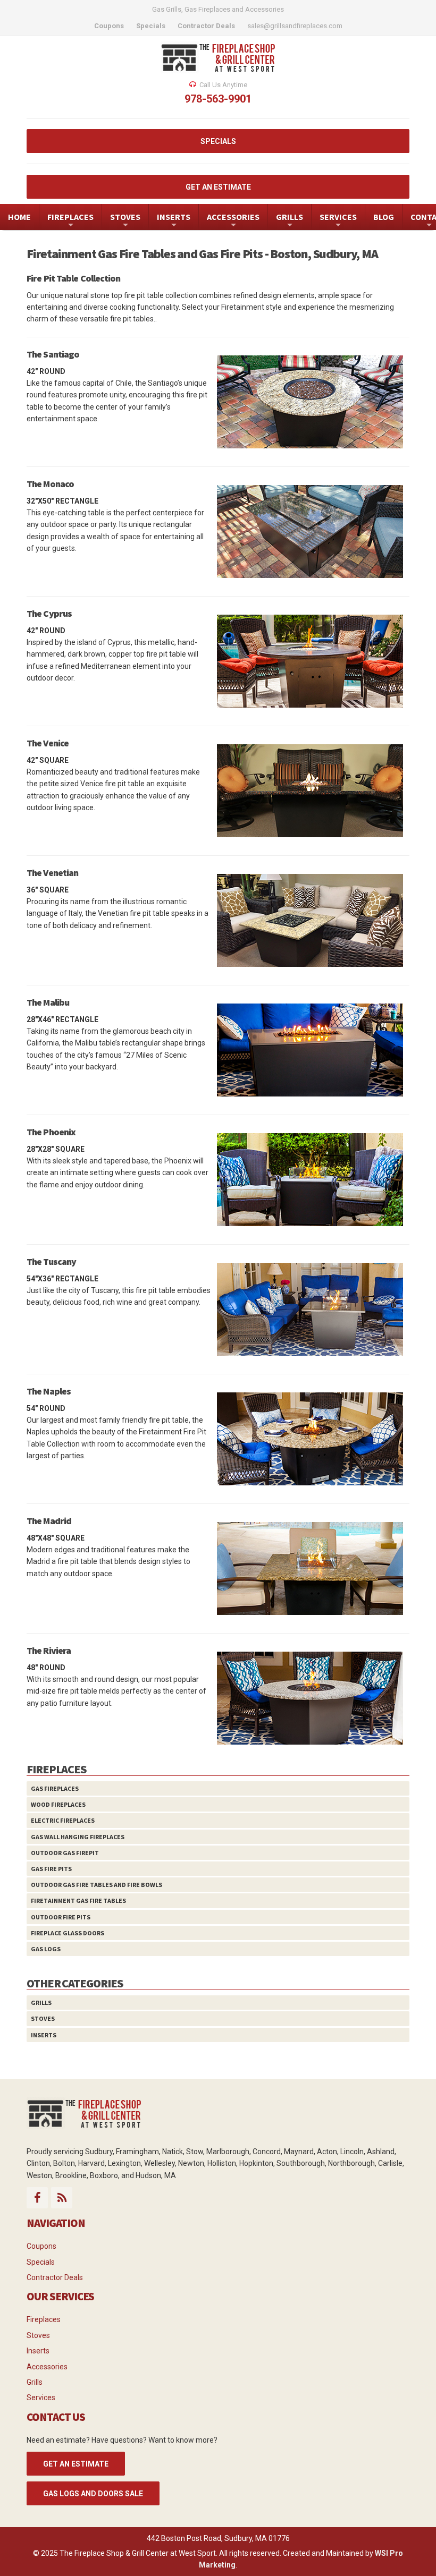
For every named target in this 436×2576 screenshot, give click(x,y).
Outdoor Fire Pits (61, 1917)
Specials (41, 2262)
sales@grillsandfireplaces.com (295, 26)
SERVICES (338, 221)
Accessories (47, 2367)
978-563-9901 (218, 99)
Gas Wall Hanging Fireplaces (78, 1837)
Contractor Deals (55, 2277)
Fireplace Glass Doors (68, 1933)
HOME (19, 217)
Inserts (44, 2035)
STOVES (125, 221)
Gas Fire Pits (51, 1869)
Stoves (43, 2018)
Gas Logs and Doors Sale (93, 2494)
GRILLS (290, 221)
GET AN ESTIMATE (218, 187)
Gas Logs (46, 1949)
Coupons (41, 2246)
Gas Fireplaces (55, 1788)
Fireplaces (44, 2319)
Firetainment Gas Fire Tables (78, 1901)
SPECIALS (218, 141)
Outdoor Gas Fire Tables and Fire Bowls (97, 1885)
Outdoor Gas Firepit (65, 1853)
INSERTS (174, 221)
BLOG (384, 217)
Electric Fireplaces (63, 1820)
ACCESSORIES (233, 221)
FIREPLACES (70, 221)
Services (41, 2398)
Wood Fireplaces (58, 1804)
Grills (41, 2003)
